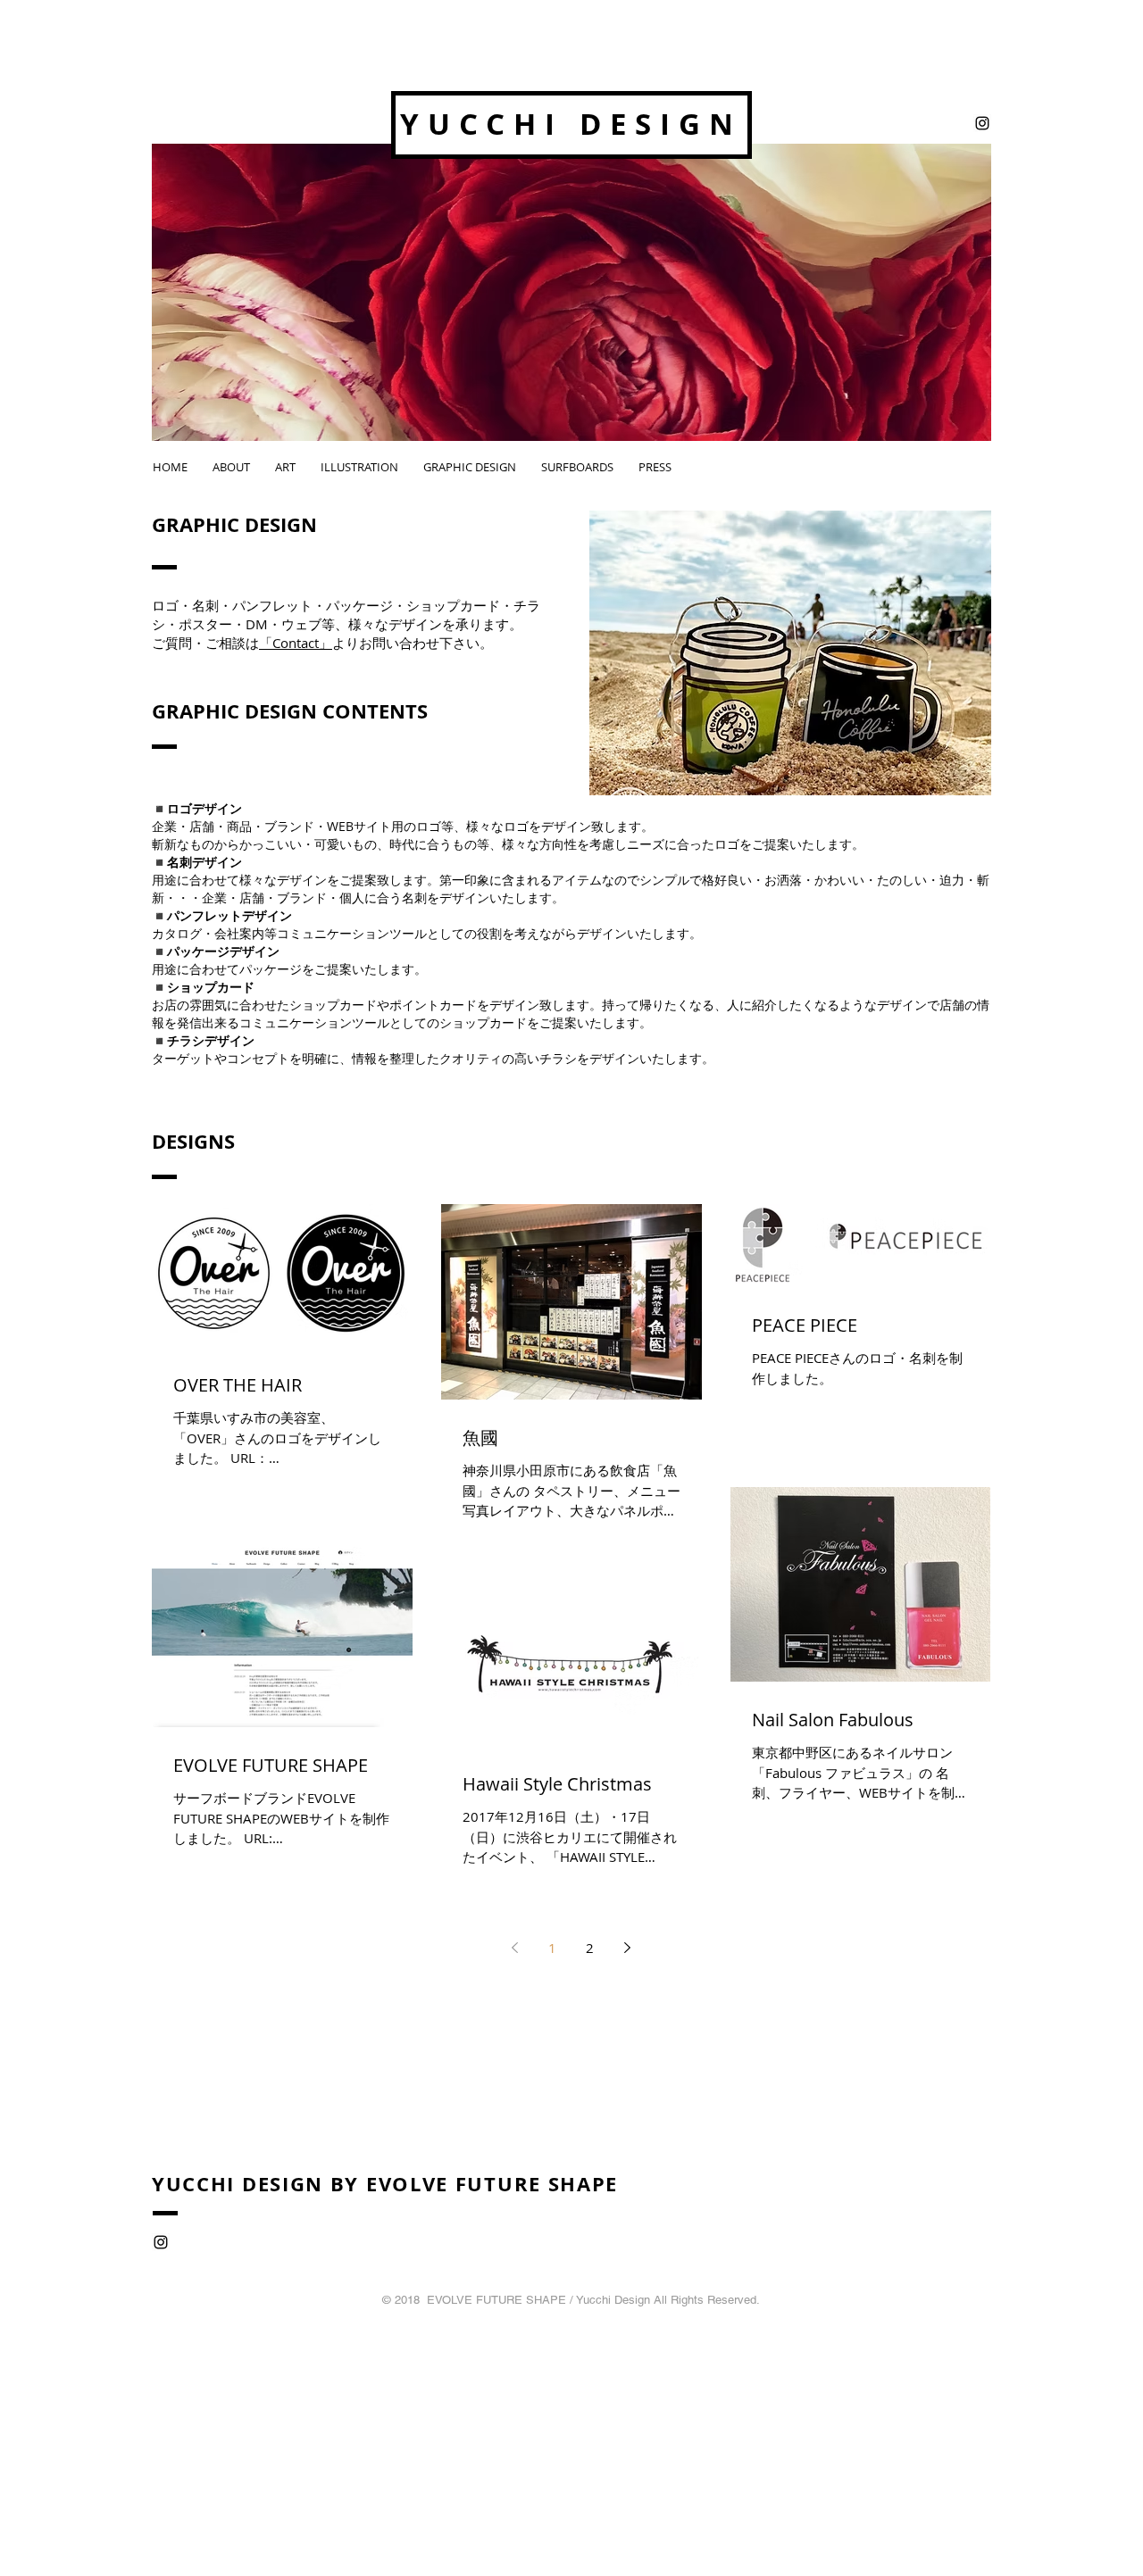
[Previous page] (515, 1948)
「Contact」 (296, 643)
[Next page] (628, 1948)
